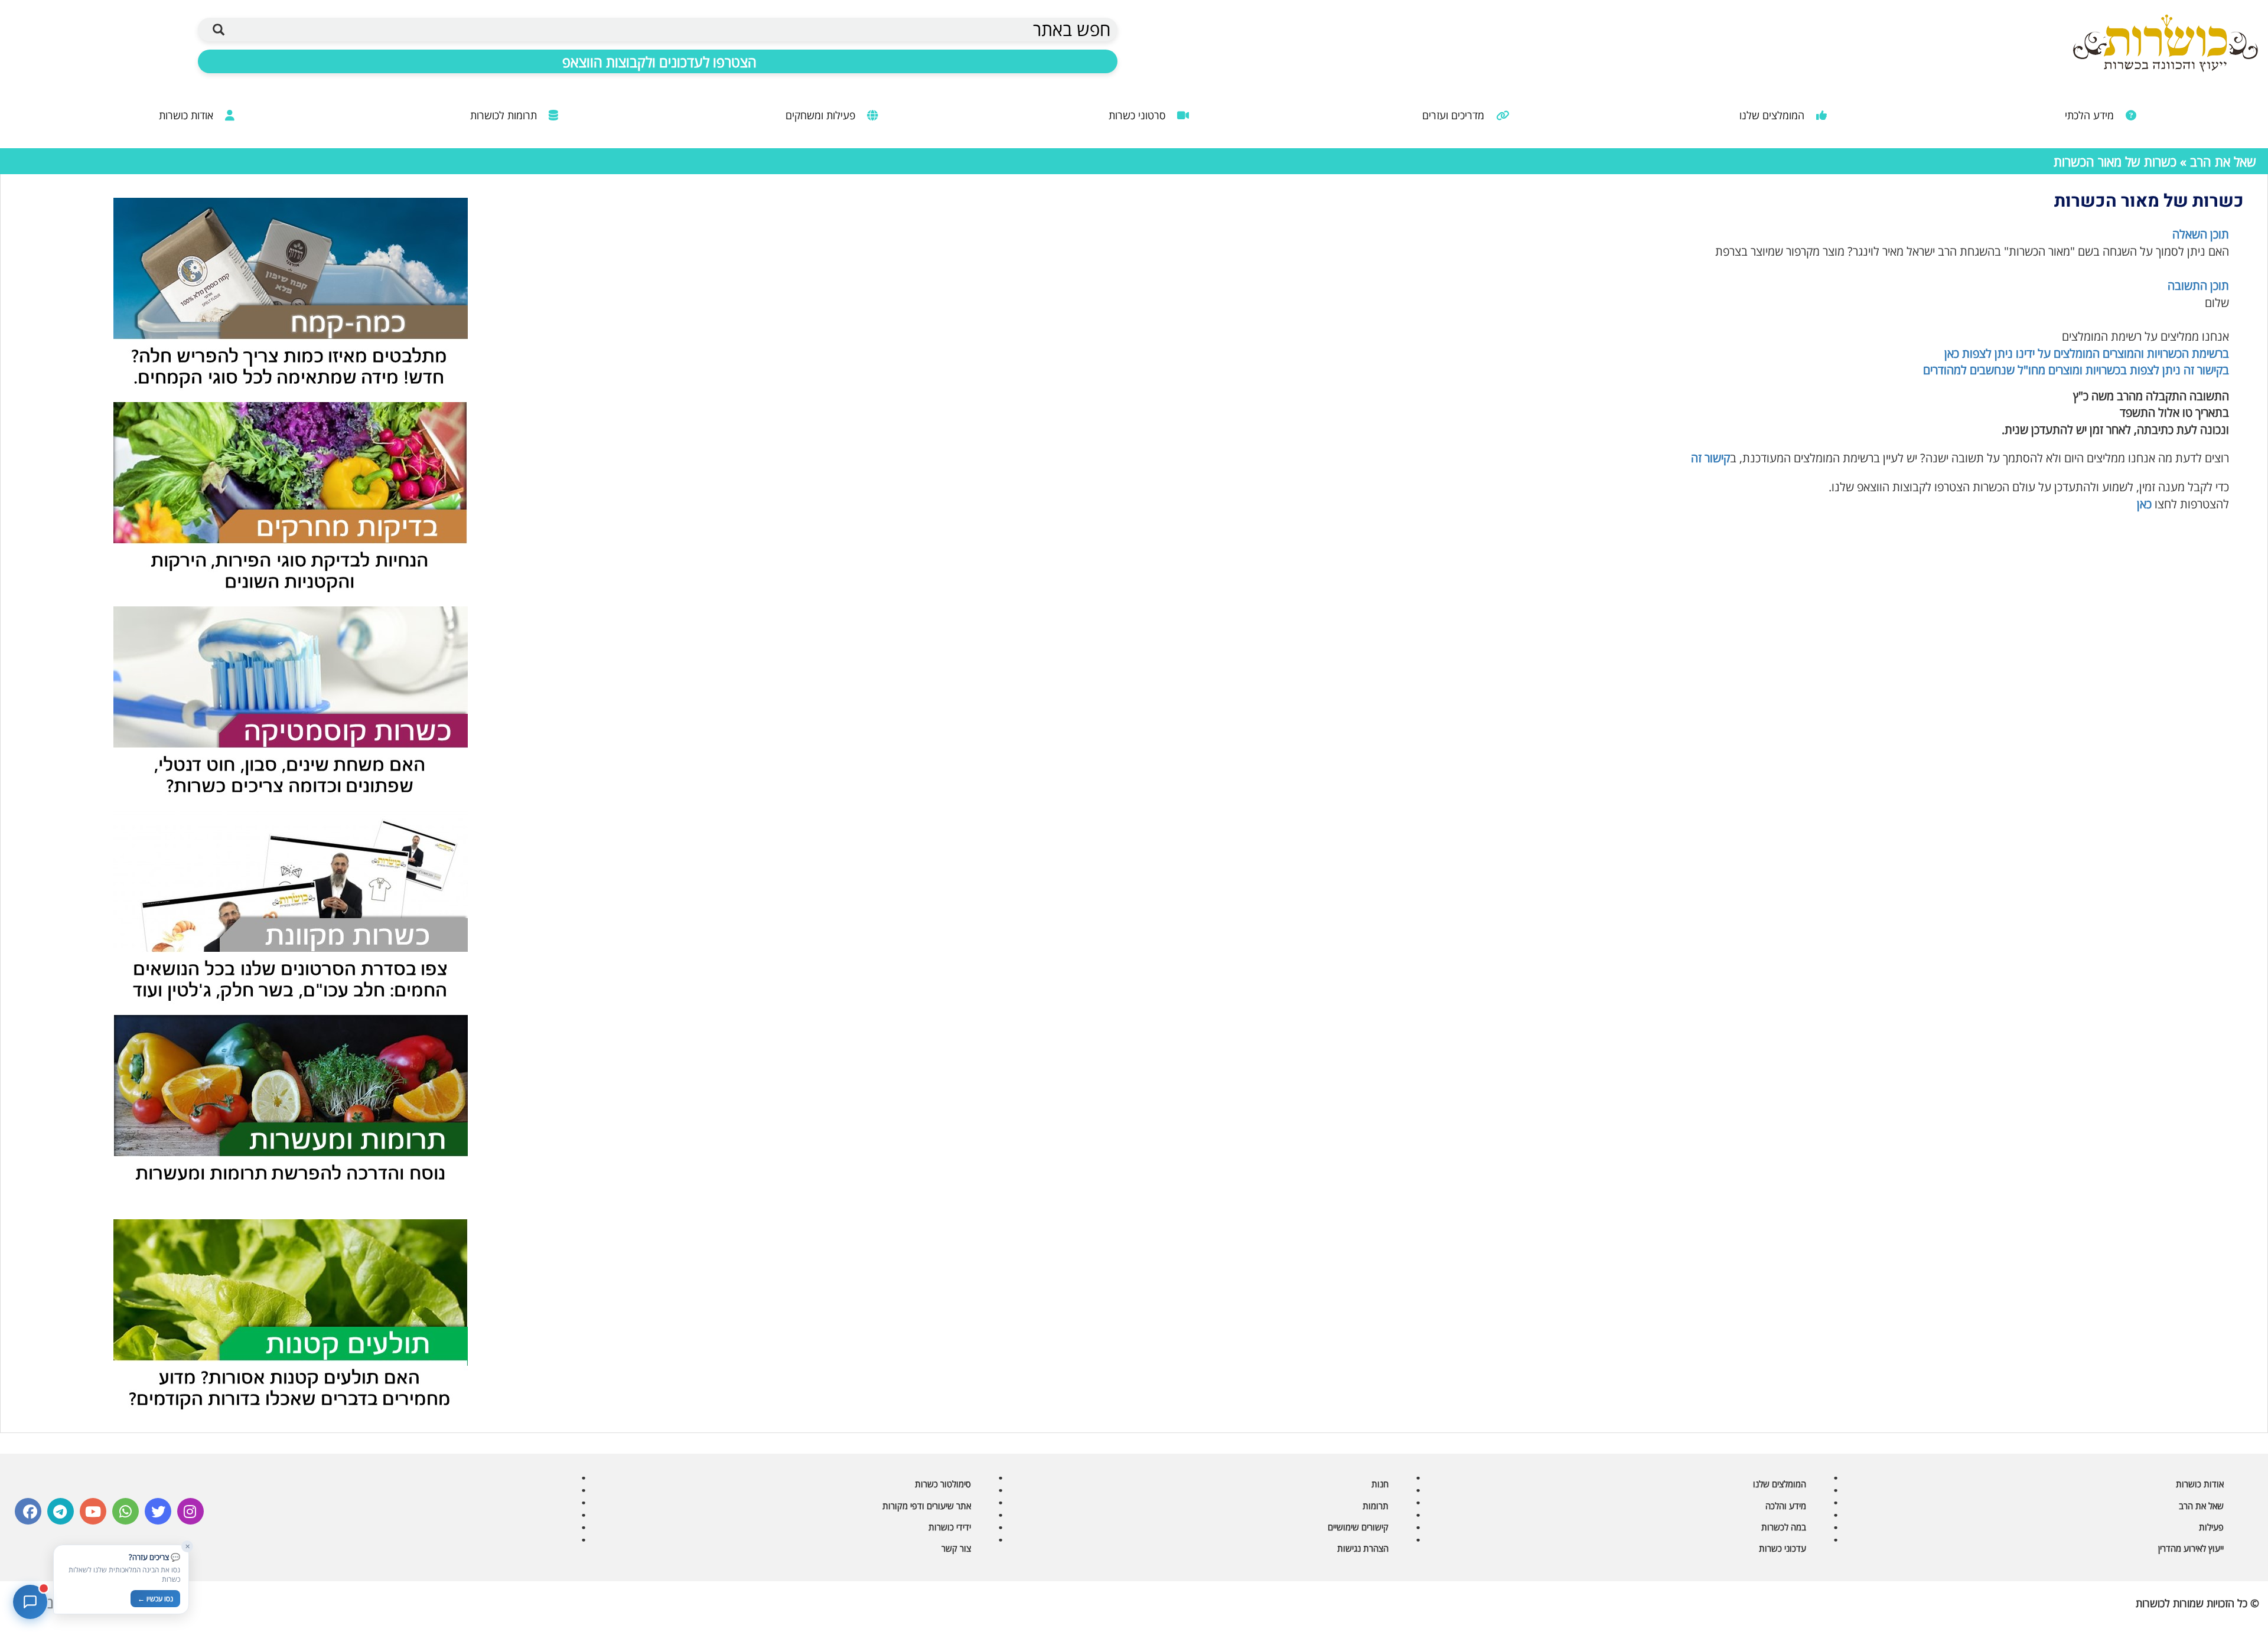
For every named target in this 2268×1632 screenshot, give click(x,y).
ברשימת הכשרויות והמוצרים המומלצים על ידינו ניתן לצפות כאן (2087, 353)
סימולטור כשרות (943, 1484)
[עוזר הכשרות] (30, 1602)
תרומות (1376, 1506)
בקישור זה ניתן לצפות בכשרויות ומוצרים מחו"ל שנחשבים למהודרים (2076, 370)
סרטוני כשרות (1138, 115)
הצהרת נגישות (1363, 1548)
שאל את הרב (2223, 161)
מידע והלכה (1786, 1506)
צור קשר (956, 1548)
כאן (2144, 504)
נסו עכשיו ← (155, 1599)
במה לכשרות (1784, 1527)
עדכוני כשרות (1783, 1548)
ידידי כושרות (950, 1527)
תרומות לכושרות (505, 115)
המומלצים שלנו (1773, 115)
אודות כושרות (188, 115)
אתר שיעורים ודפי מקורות (927, 1506)
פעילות (2211, 1527)
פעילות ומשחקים (822, 115)
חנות (1380, 1484)
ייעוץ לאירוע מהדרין (2191, 1548)
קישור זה (1710, 458)
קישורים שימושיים (1358, 1527)
